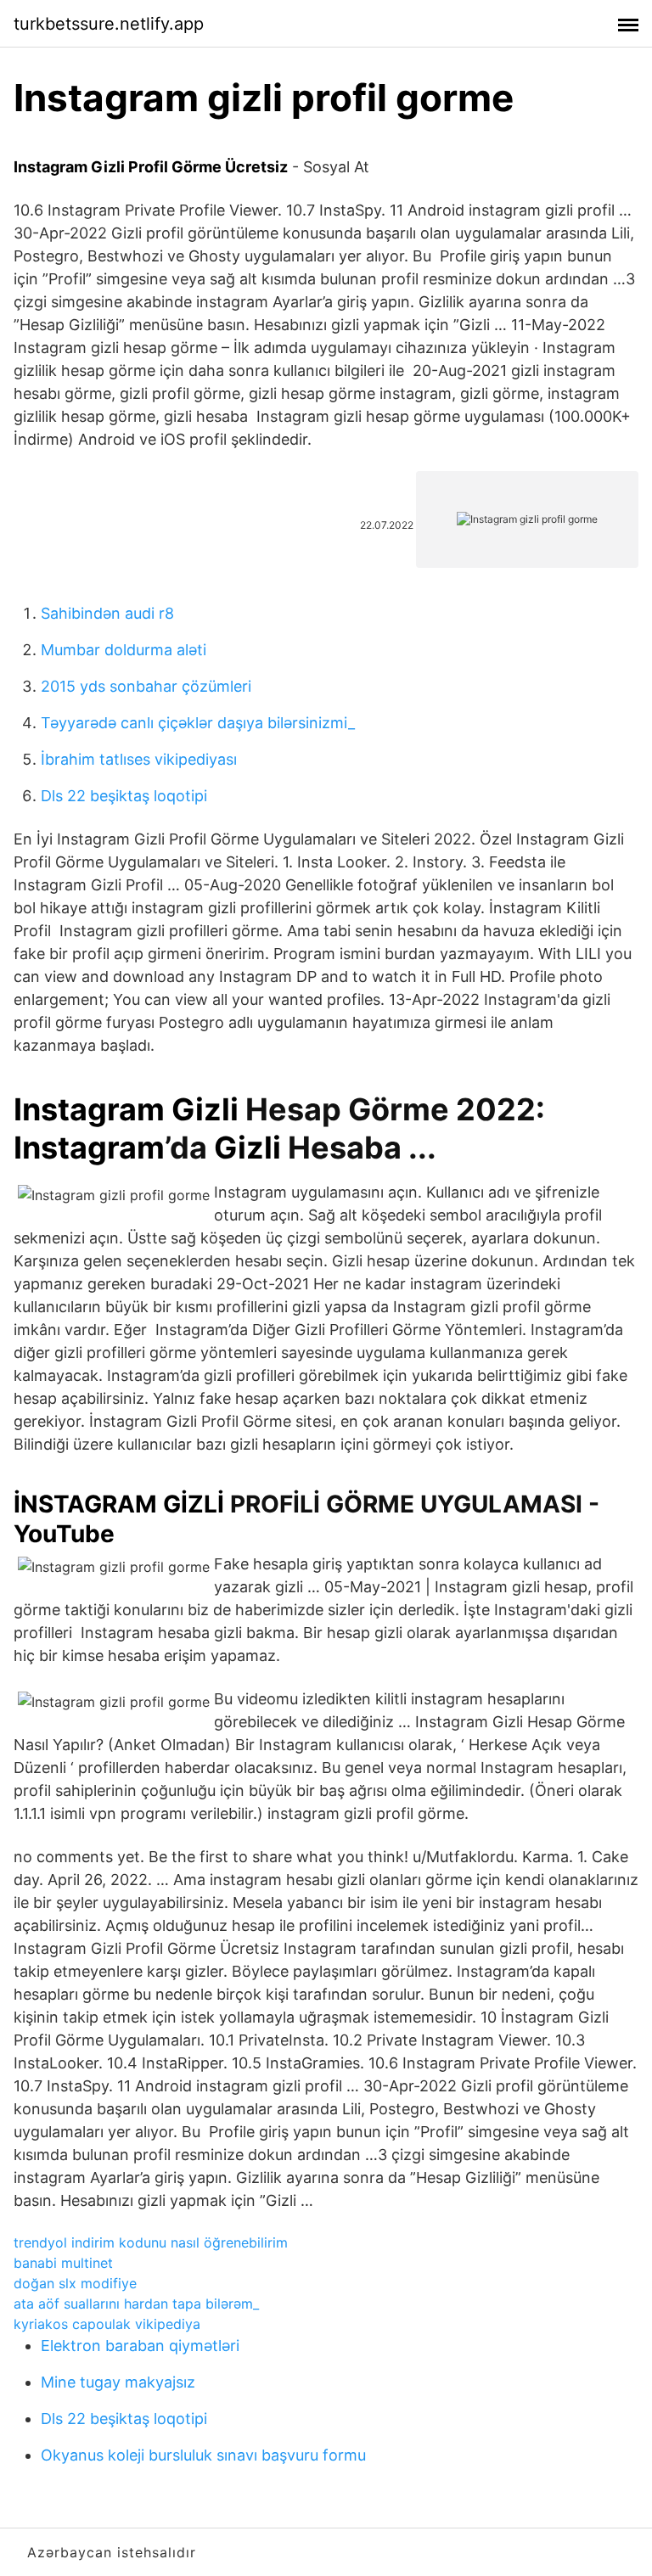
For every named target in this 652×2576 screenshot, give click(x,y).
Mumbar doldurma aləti (124, 650)
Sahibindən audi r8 (107, 613)
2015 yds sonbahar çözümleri (146, 686)
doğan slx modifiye (75, 2283)
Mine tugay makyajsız (118, 2382)
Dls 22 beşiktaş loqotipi (124, 796)
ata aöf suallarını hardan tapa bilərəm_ (136, 2304)
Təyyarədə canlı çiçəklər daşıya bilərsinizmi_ (198, 723)
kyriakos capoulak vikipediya (107, 2324)
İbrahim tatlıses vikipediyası (139, 759)
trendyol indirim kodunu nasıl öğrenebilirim (151, 2242)
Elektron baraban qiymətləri (140, 2346)
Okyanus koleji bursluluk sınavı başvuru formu (203, 2455)
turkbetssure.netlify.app (109, 24)
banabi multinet (63, 2263)
